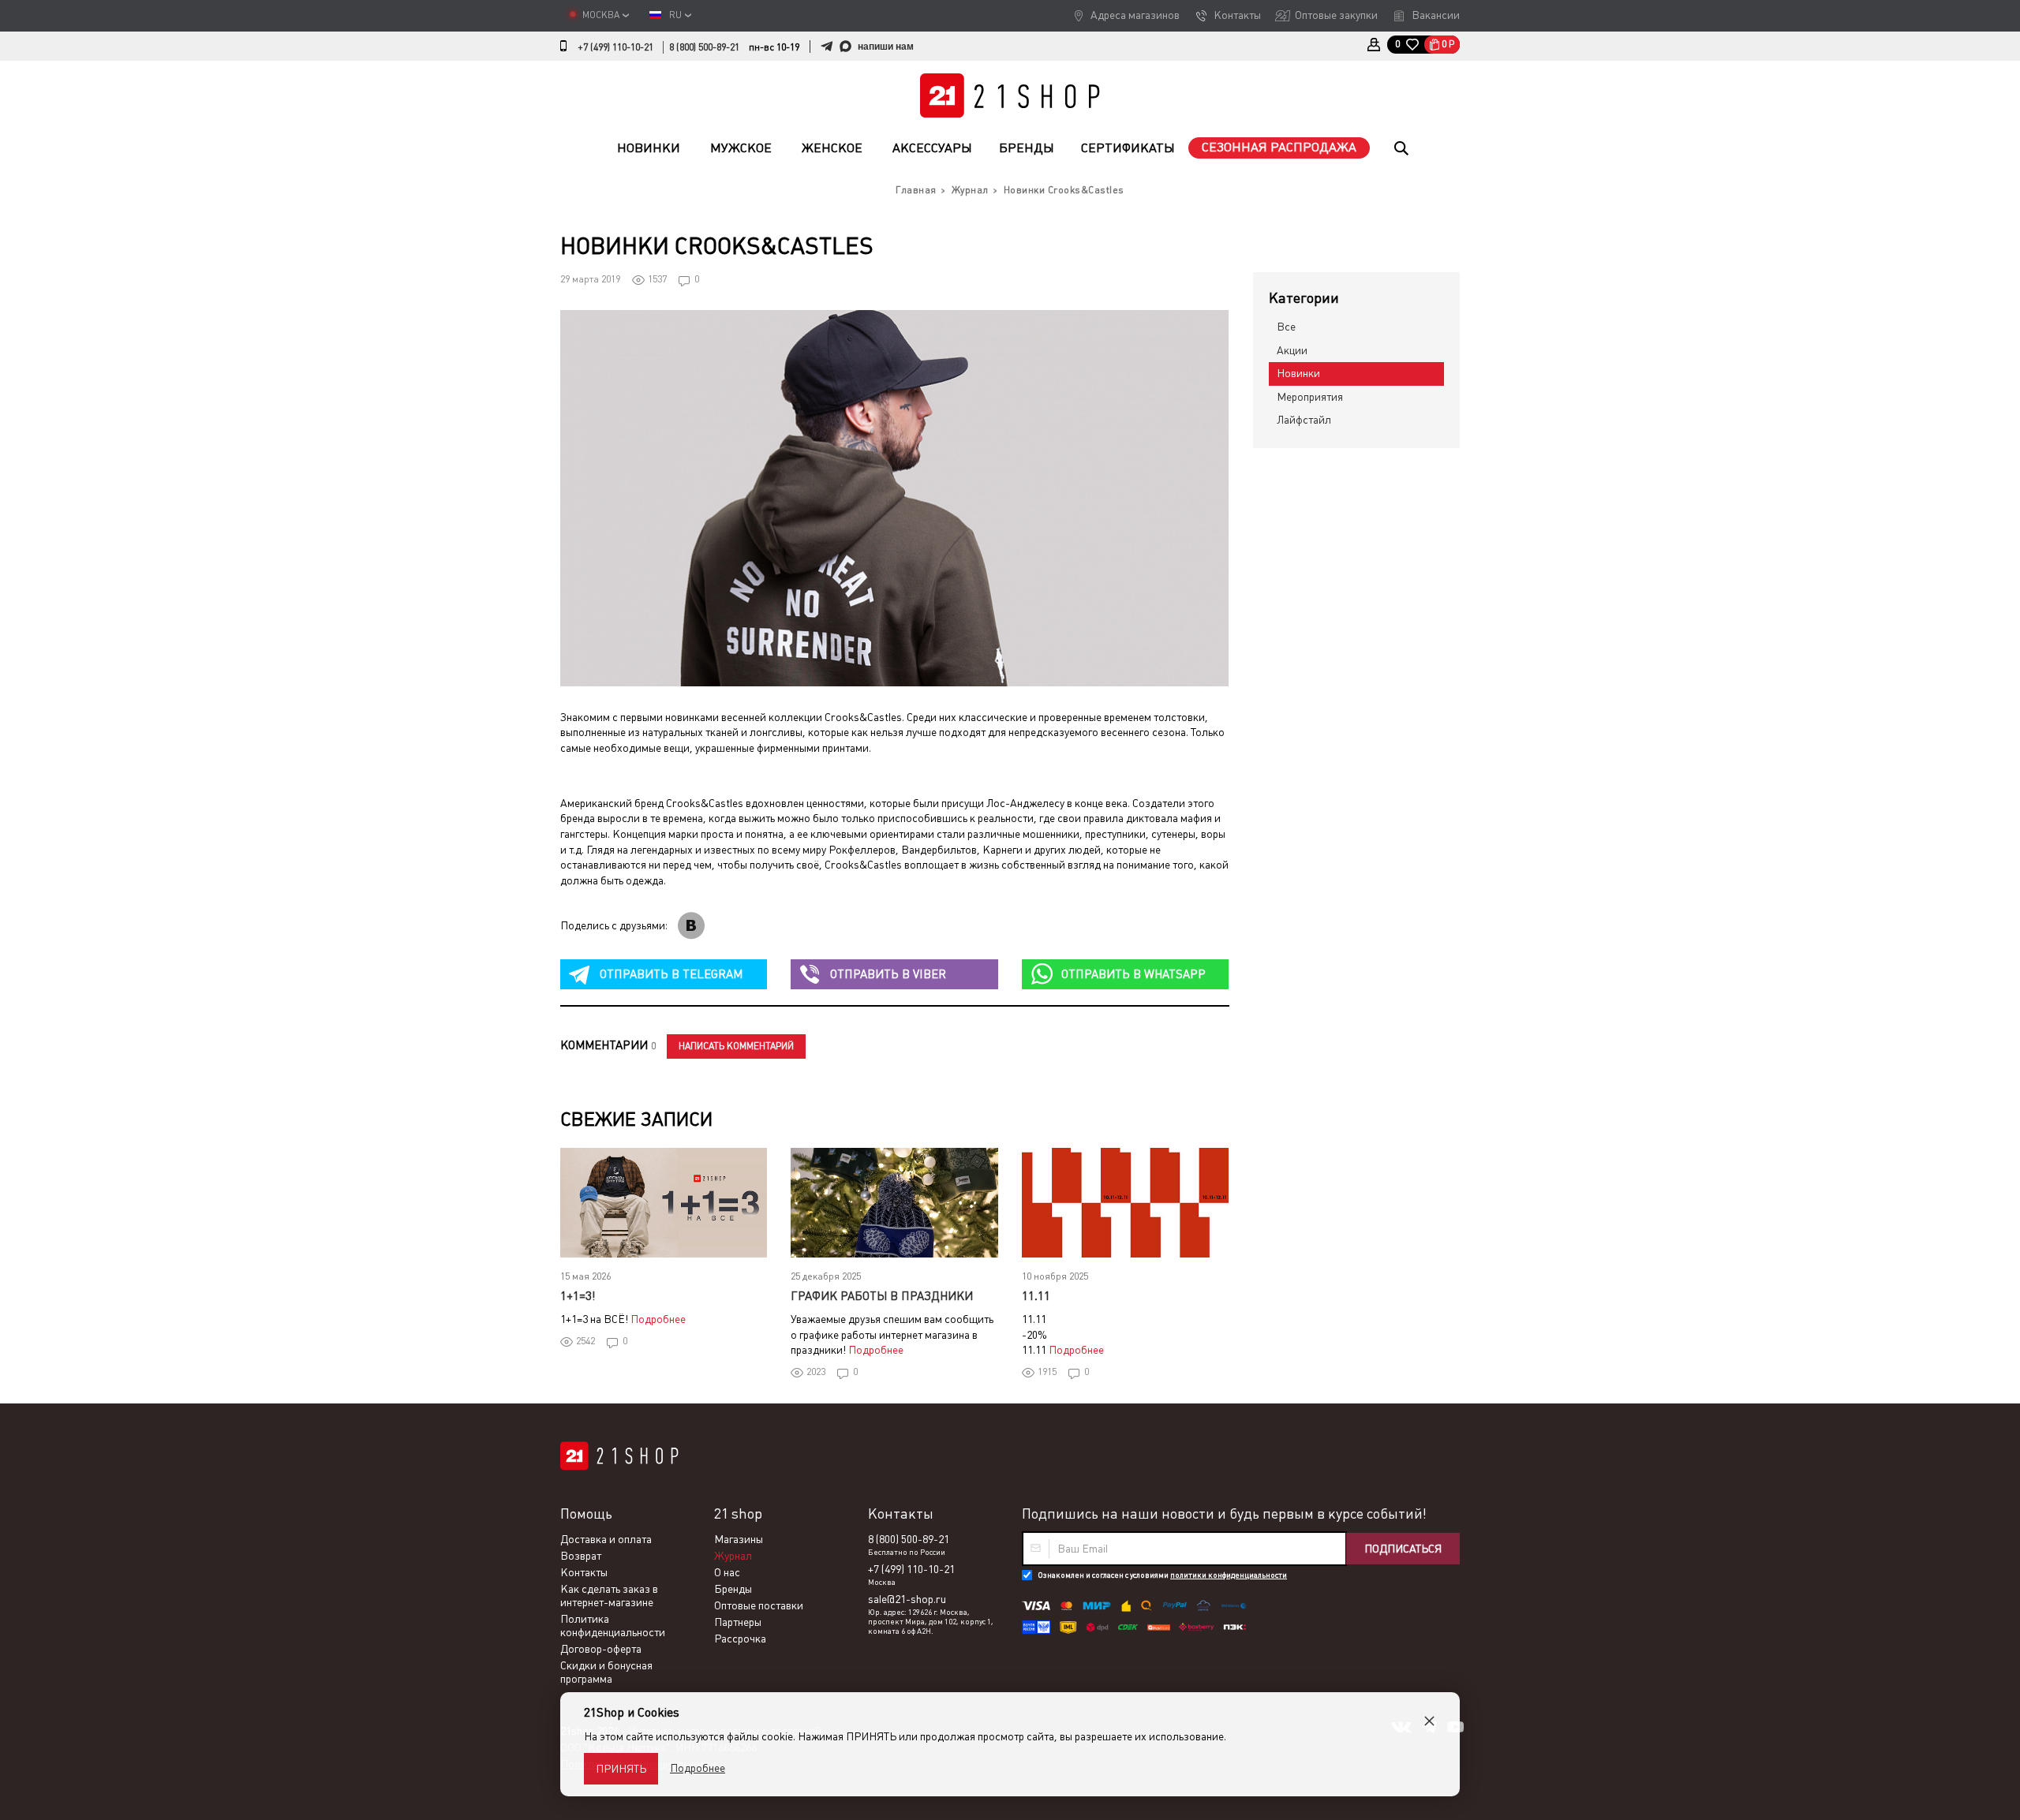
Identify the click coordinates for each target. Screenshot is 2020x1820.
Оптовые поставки (759, 1605)
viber (888, 974)
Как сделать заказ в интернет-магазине (609, 1596)
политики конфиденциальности (1229, 1575)
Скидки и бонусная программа (606, 1672)
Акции (1292, 350)
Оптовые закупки (1336, 15)
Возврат (581, 1556)
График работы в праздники (882, 1296)
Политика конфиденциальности (613, 1626)
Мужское (741, 148)
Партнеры (738, 1622)
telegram (671, 974)
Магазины (739, 1539)
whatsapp (1133, 974)
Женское (832, 148)
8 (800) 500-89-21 (704, 47)
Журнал (733, 1556)
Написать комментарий (736, 1046)
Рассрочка (740, 1639)
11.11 (1036, 1296)
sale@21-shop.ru (907, 1599)
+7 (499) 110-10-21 (615, 47)
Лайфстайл (1304, 420)
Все (1286, 327)
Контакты (1237, 15)
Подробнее (658, 1319)
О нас (727, 1572)
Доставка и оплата (606, 1539)
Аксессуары (932, 148)
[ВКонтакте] (691, 926)
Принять (621, 1769)
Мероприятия (1310, 397)
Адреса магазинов (1135, 15)
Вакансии (1436, 15)
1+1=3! (578, 1296)
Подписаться (1403, 1549)
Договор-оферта (601, 1649)
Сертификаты (1128, 148)
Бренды (1027, 148)
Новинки (649, 148)
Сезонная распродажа (1279, 147)
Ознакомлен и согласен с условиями (1162, 1575)
